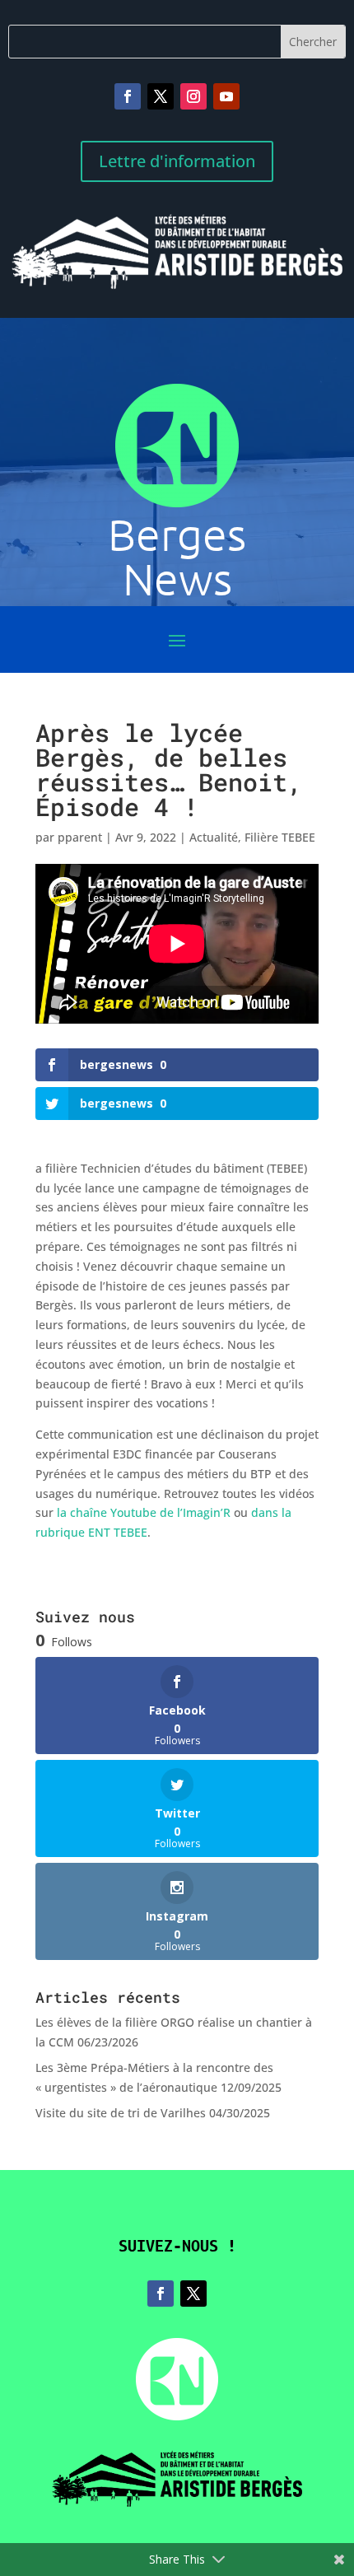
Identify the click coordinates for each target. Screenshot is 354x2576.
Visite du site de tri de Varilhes (121, 2113)
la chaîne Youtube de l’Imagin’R (144, 1512)
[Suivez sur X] (161, 96)
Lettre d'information (177, 161)
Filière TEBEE (280, 837)
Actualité (214, 837)
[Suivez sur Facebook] (128, 96)
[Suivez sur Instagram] (193, 96)
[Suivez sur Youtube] (226, 96)
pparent (80, 837)
